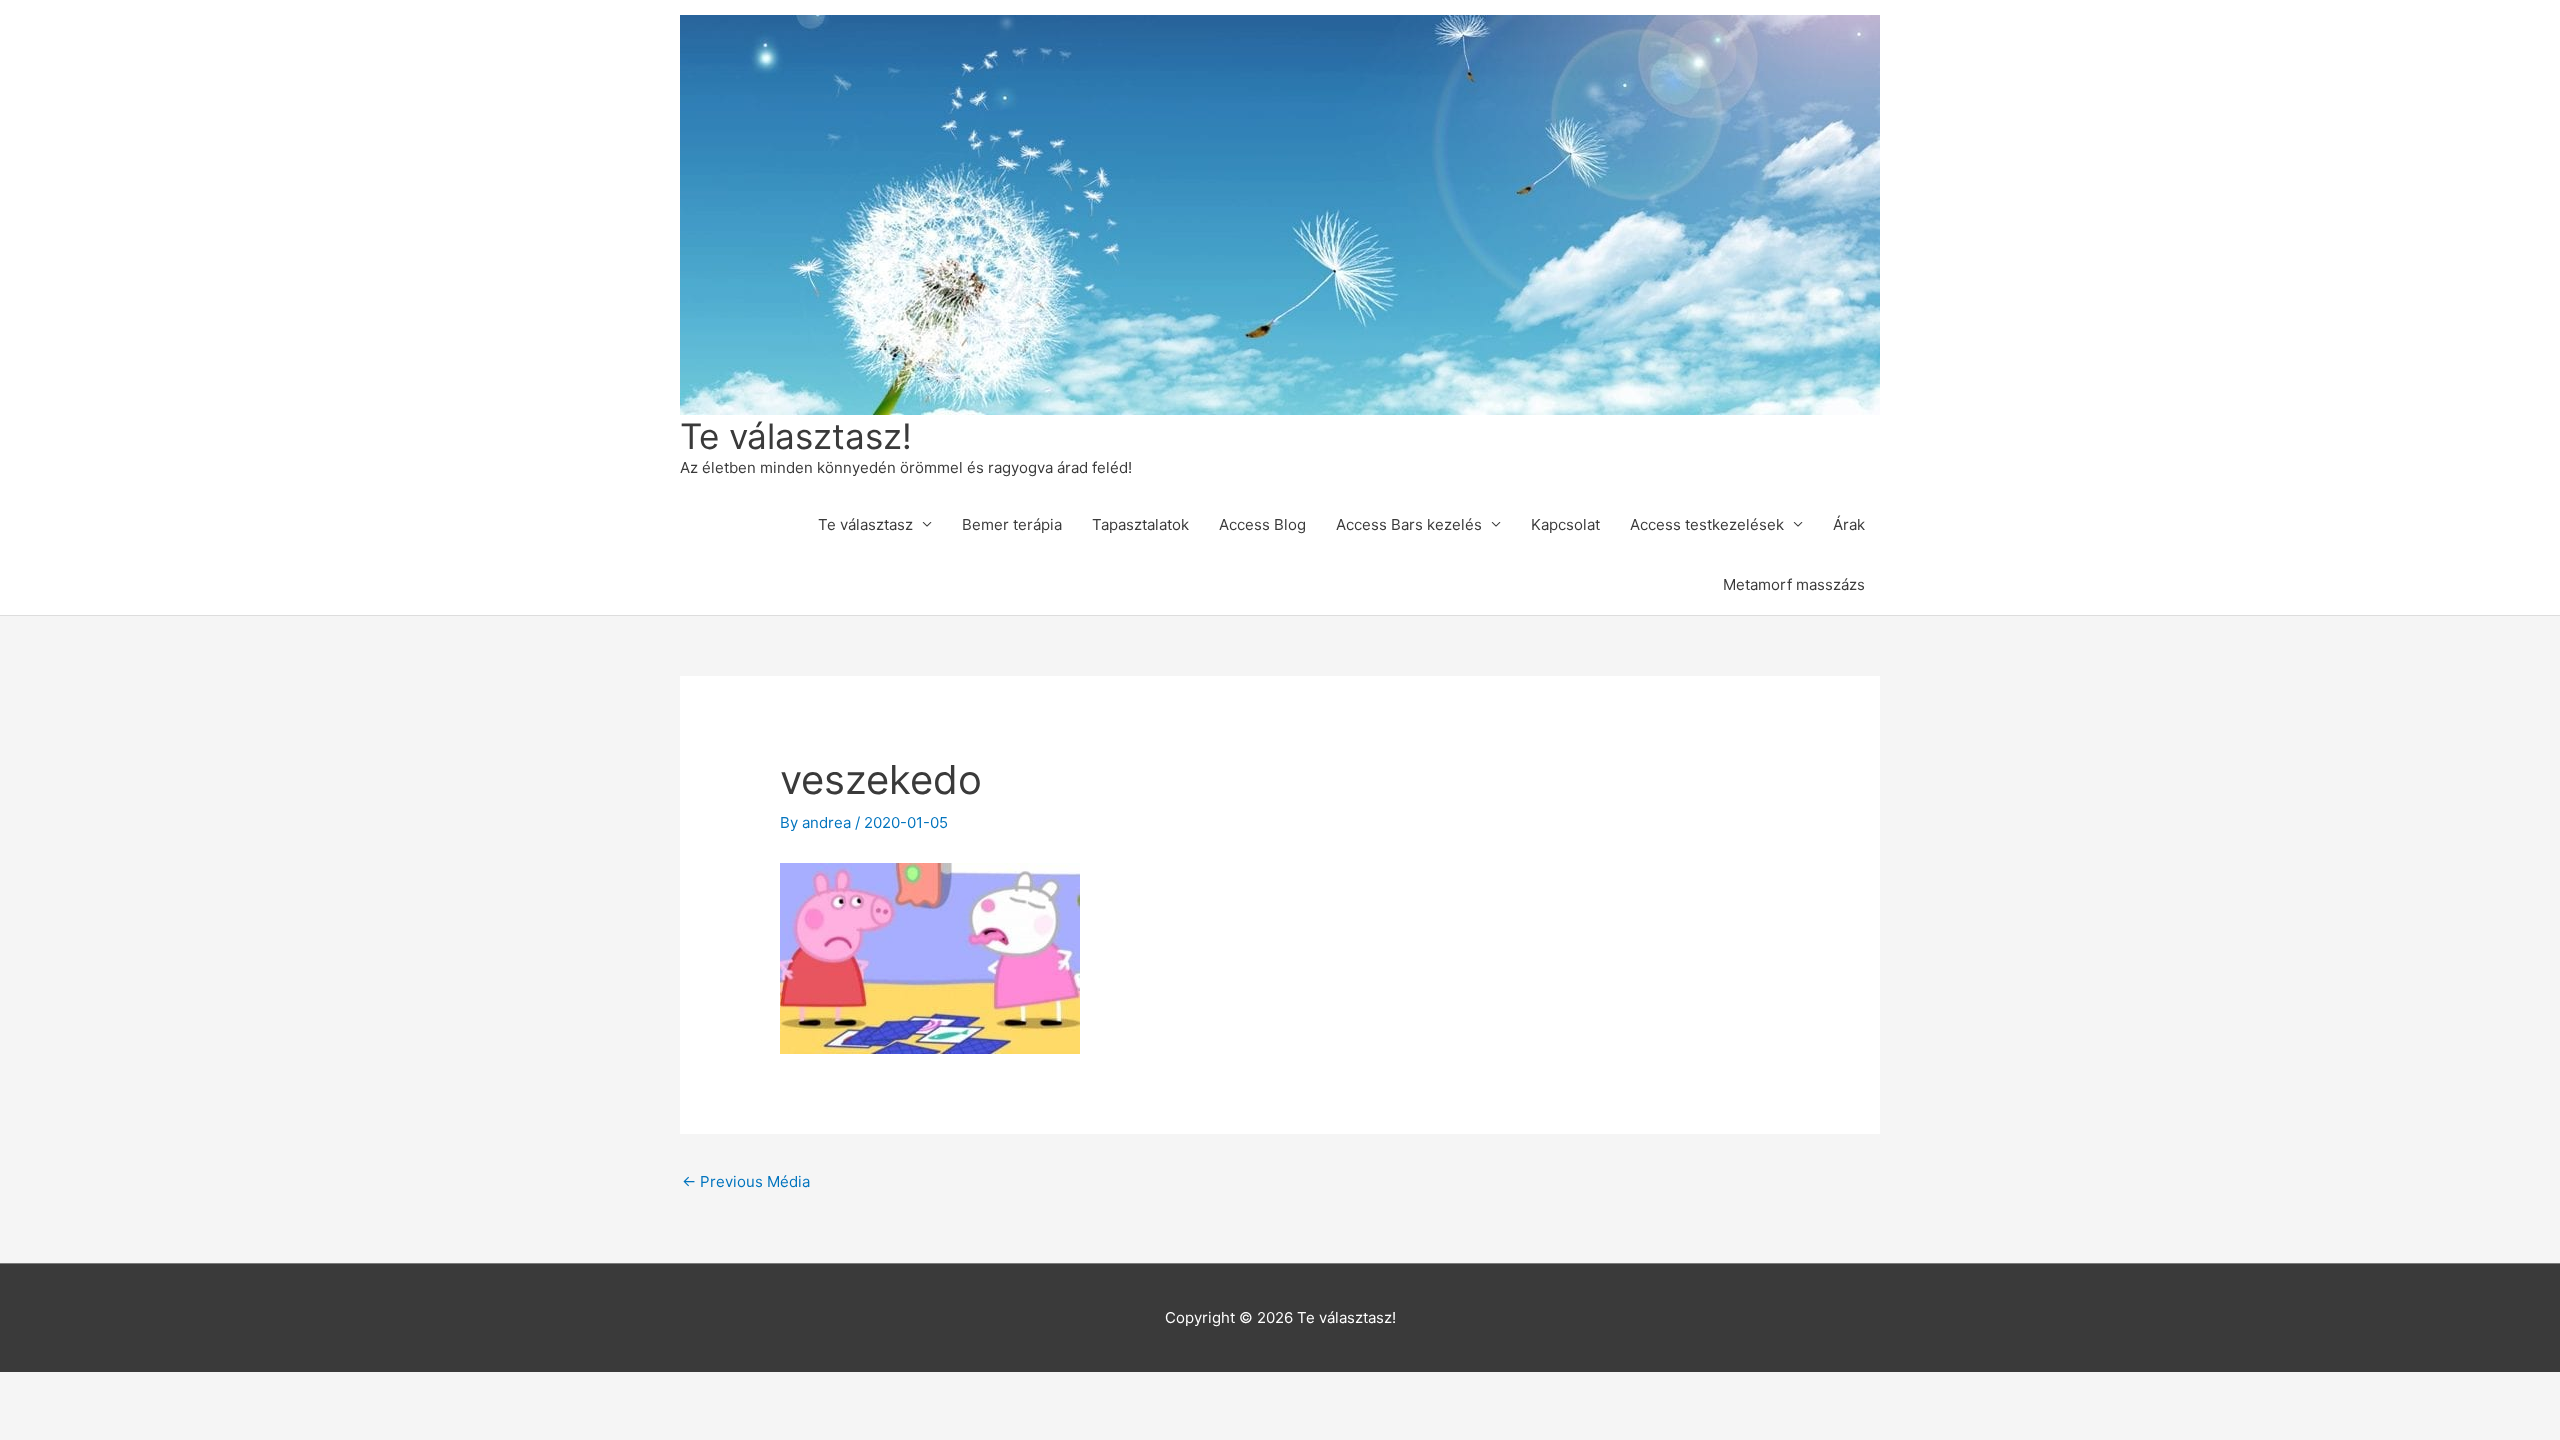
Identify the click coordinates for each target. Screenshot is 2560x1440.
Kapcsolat (1565, 524)
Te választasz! (796, 436)
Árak (1849, 524)
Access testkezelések (1707, 524)
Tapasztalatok (1140, 524)
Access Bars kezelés (1409, 524)
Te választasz (865, 524)
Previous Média (746, 1181)
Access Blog (1262, 524)
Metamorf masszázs (1794, 584)
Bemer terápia (1012, 524)
